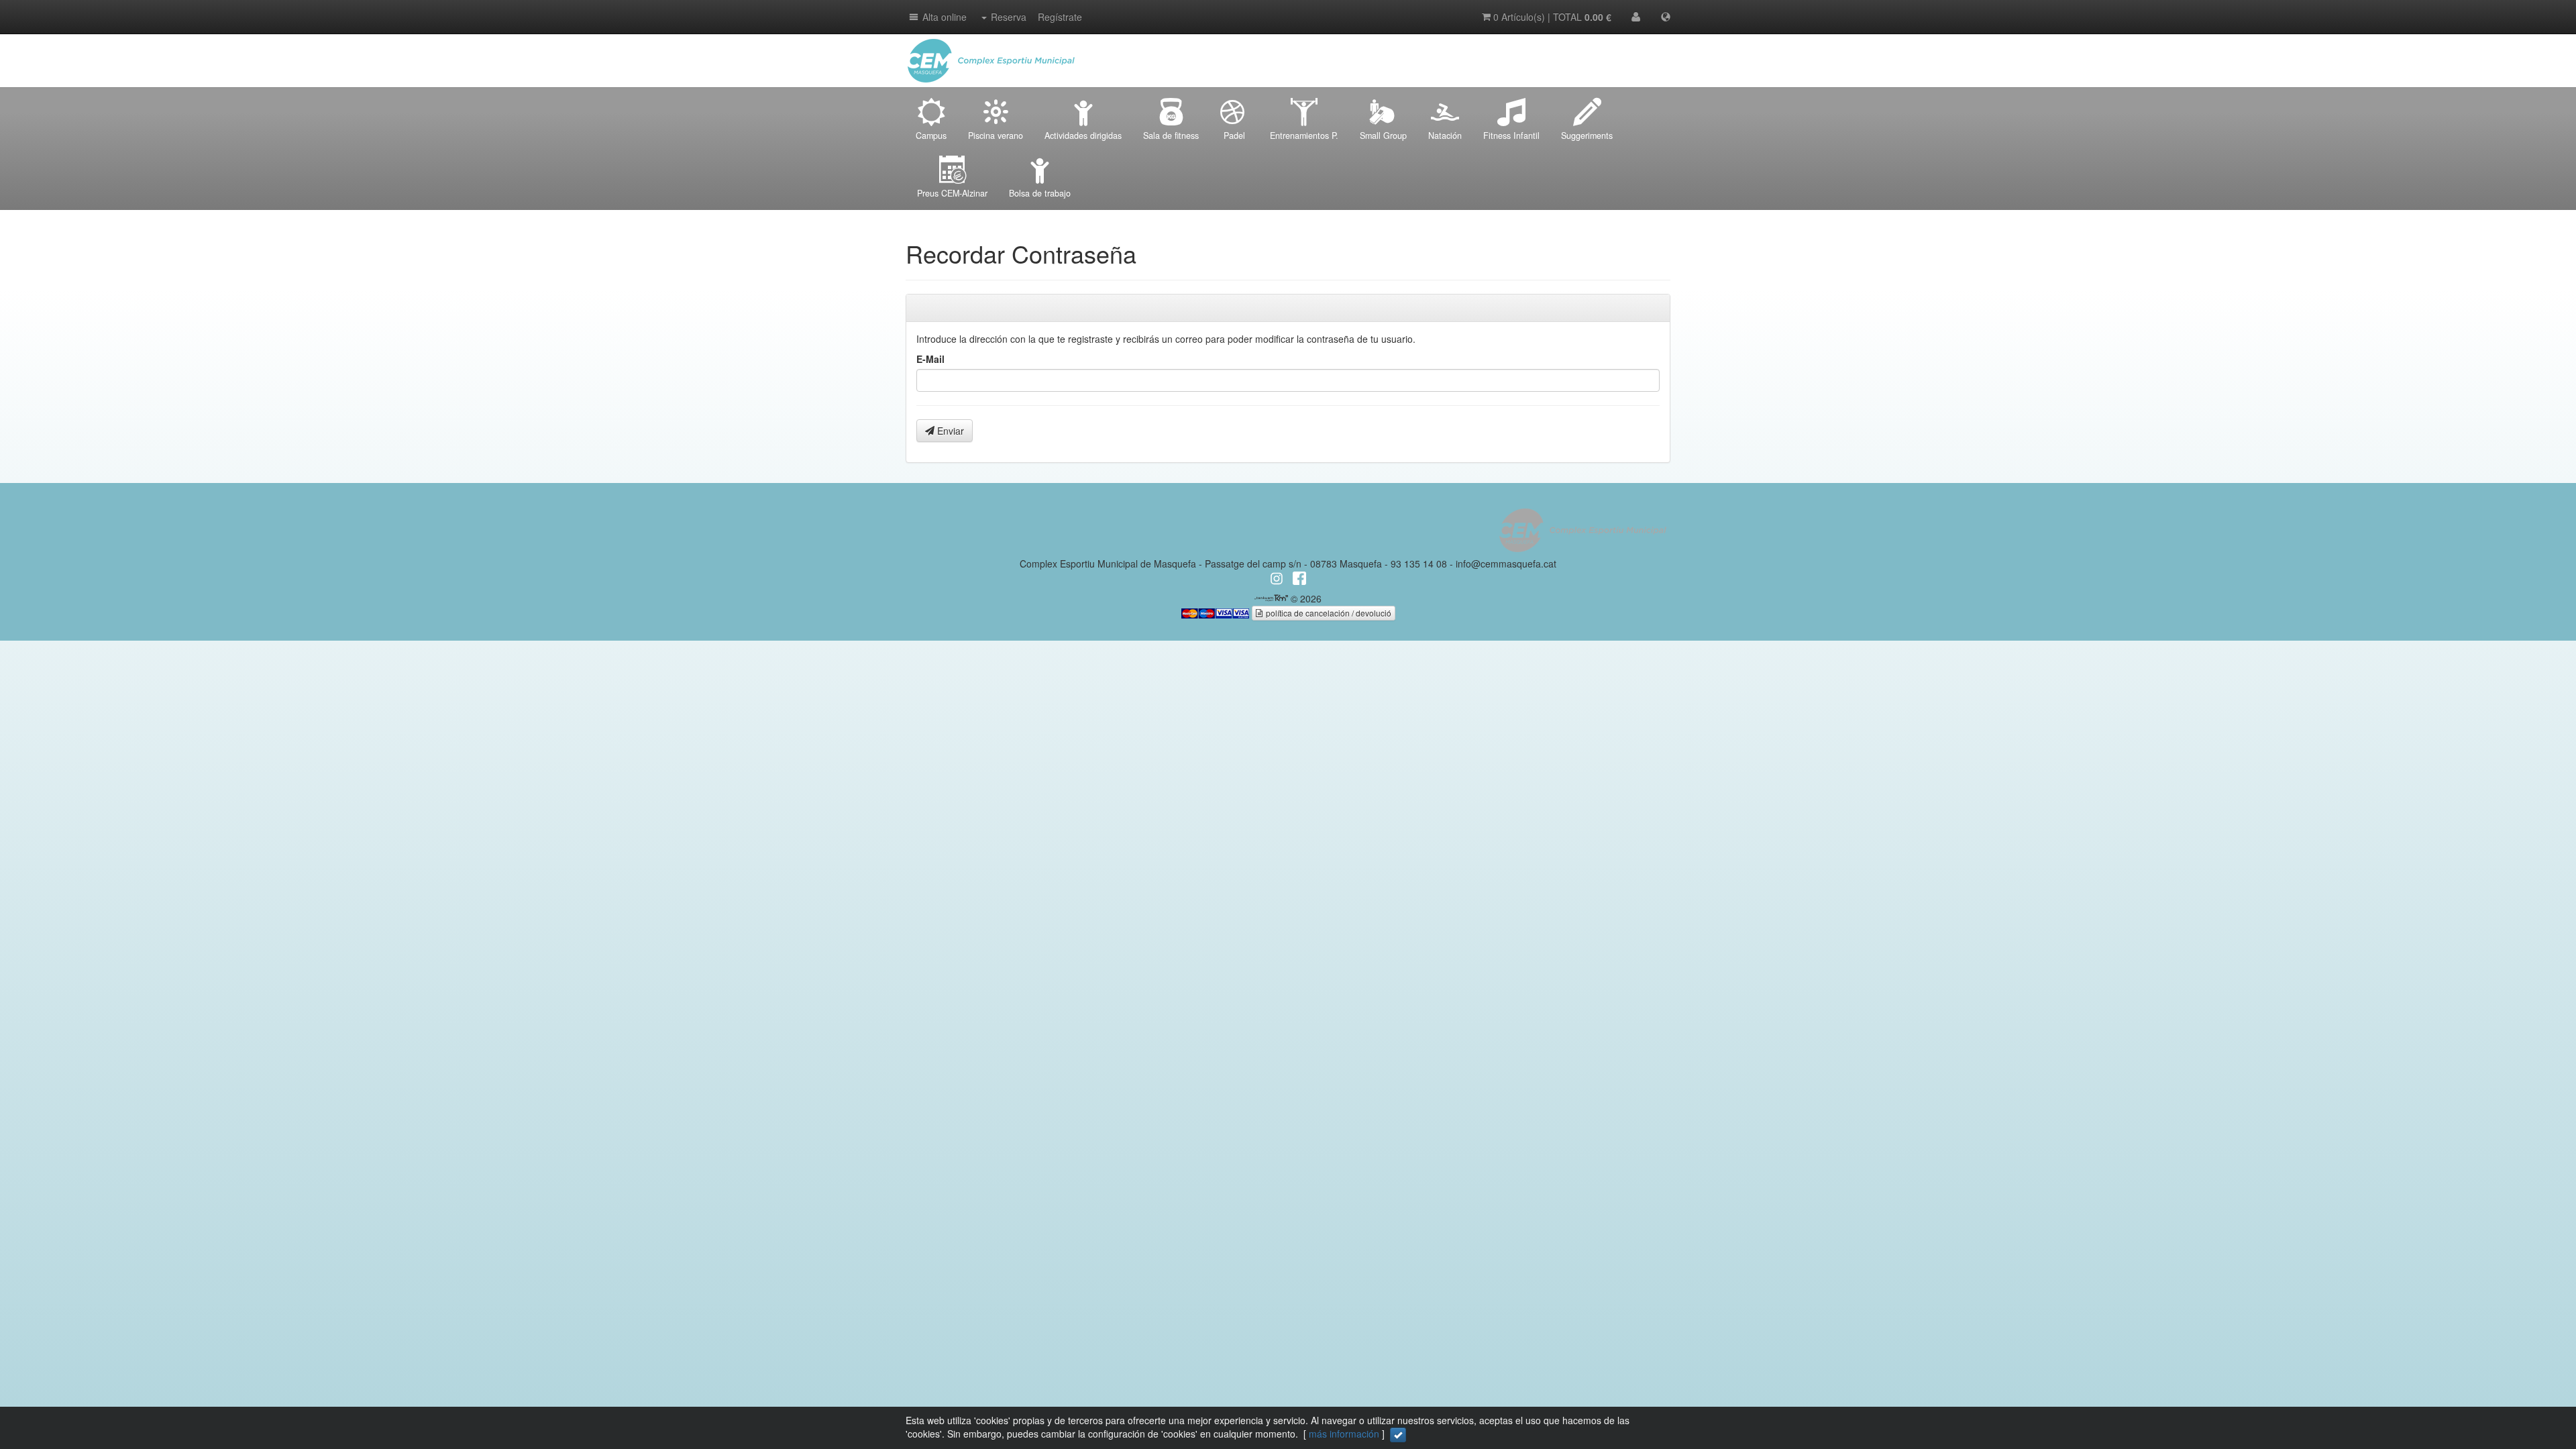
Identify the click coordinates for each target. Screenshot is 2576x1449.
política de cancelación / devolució (1328, 613)
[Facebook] (1630, 47)
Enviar (949, 431)
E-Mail (930, 359)
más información (1344, 1434)
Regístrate (1060, 17)
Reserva (1009, 17)
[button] (913, 17)
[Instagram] (1657, 47)
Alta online (945, 17)
